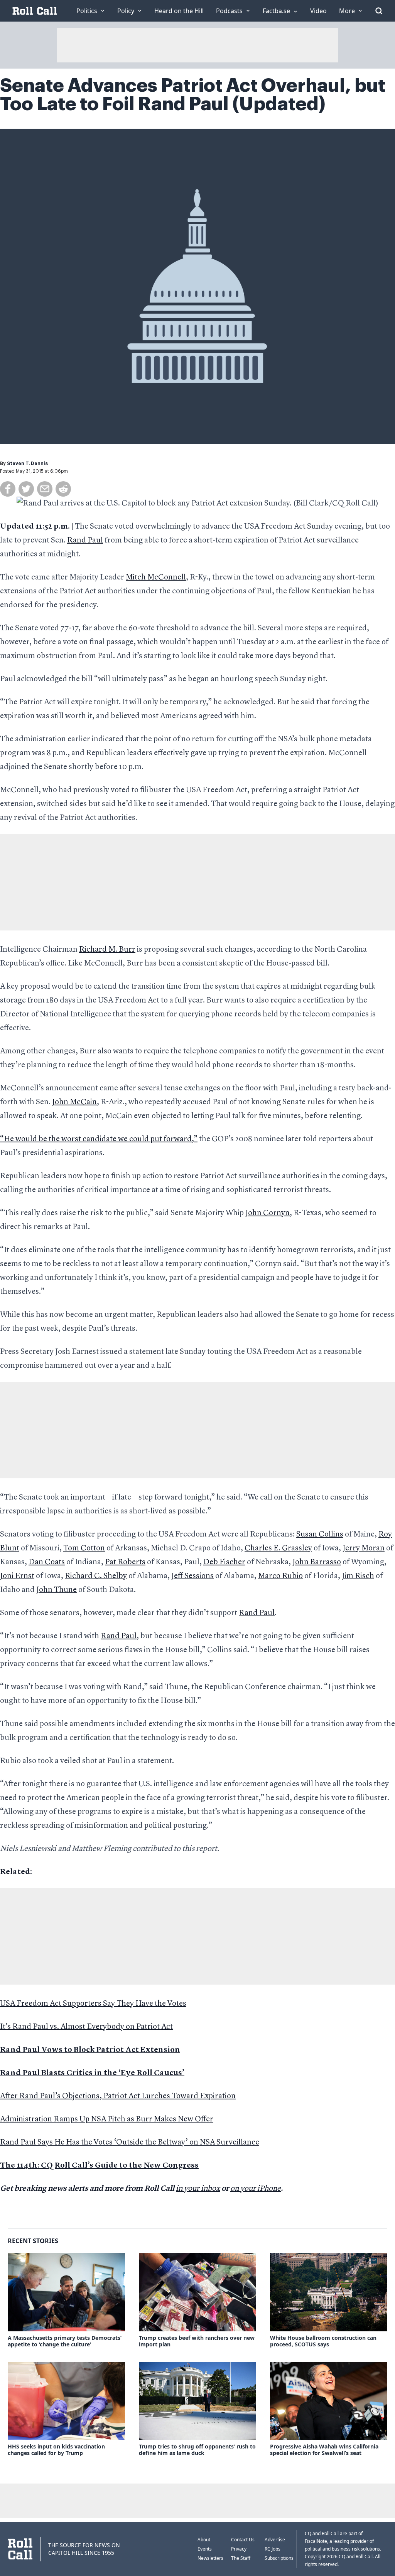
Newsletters (210, 2558)
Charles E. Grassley (278, 1548)
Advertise (275, 2540)
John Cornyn (268, 1213)
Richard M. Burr (107, 950)
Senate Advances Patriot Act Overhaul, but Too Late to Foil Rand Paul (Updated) (193, 95)
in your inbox (198, 2189)
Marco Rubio (280, 1576)
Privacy (239, 2549)
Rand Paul (85, 541)
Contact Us (243, 2540)
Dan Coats (47, 1562)
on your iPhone (256, 2189)
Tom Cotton (84, 1548)
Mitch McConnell (156, 578)
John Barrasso (317, 1562)
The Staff (241, 2558)
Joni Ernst (17, 1576)
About (204, 2540)
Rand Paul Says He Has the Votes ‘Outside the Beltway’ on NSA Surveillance (130, 2143)
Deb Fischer (224, 1562)
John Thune (57, 1590)
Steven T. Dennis (27, 463)
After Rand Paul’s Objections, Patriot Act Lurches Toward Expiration (118, 2096)
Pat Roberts (125, 1562)
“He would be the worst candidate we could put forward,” (99, 1139)
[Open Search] (379, 11)
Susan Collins (320, 1535)
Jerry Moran (364, 1548)
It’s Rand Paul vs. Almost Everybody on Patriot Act (86, 2027)
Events (205, 2549)
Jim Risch (358, 1576)
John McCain (74, 1102)
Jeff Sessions (192, 1576)
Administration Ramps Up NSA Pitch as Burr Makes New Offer (107, 2119)
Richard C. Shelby (96, 1576)
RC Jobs (273, 2549)
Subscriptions (279, 2558)
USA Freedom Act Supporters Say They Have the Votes (93, 2004)
